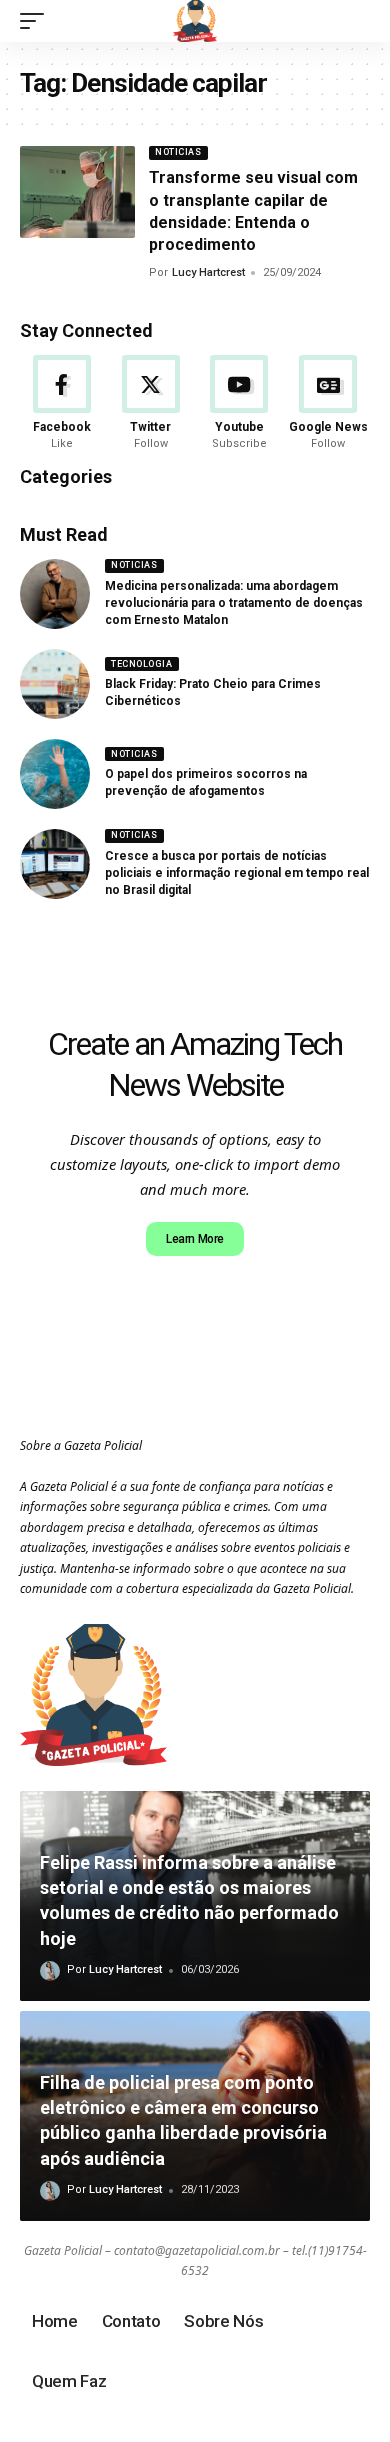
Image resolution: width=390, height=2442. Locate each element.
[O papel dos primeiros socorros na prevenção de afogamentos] (55, 774)
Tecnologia (141, 664)
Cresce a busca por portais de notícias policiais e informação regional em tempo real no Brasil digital (237, 873)
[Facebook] (62, 403)
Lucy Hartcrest (208, 272)
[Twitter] (151, 403)
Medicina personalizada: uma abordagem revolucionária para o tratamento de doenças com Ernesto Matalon (234, 603)
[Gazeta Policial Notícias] (195, 21)
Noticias (178, 152)
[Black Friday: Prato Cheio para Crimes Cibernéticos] (55, 684)
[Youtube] (240, 403)
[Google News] (328, 403)
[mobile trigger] (37, 21)
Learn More (195, 1239)
